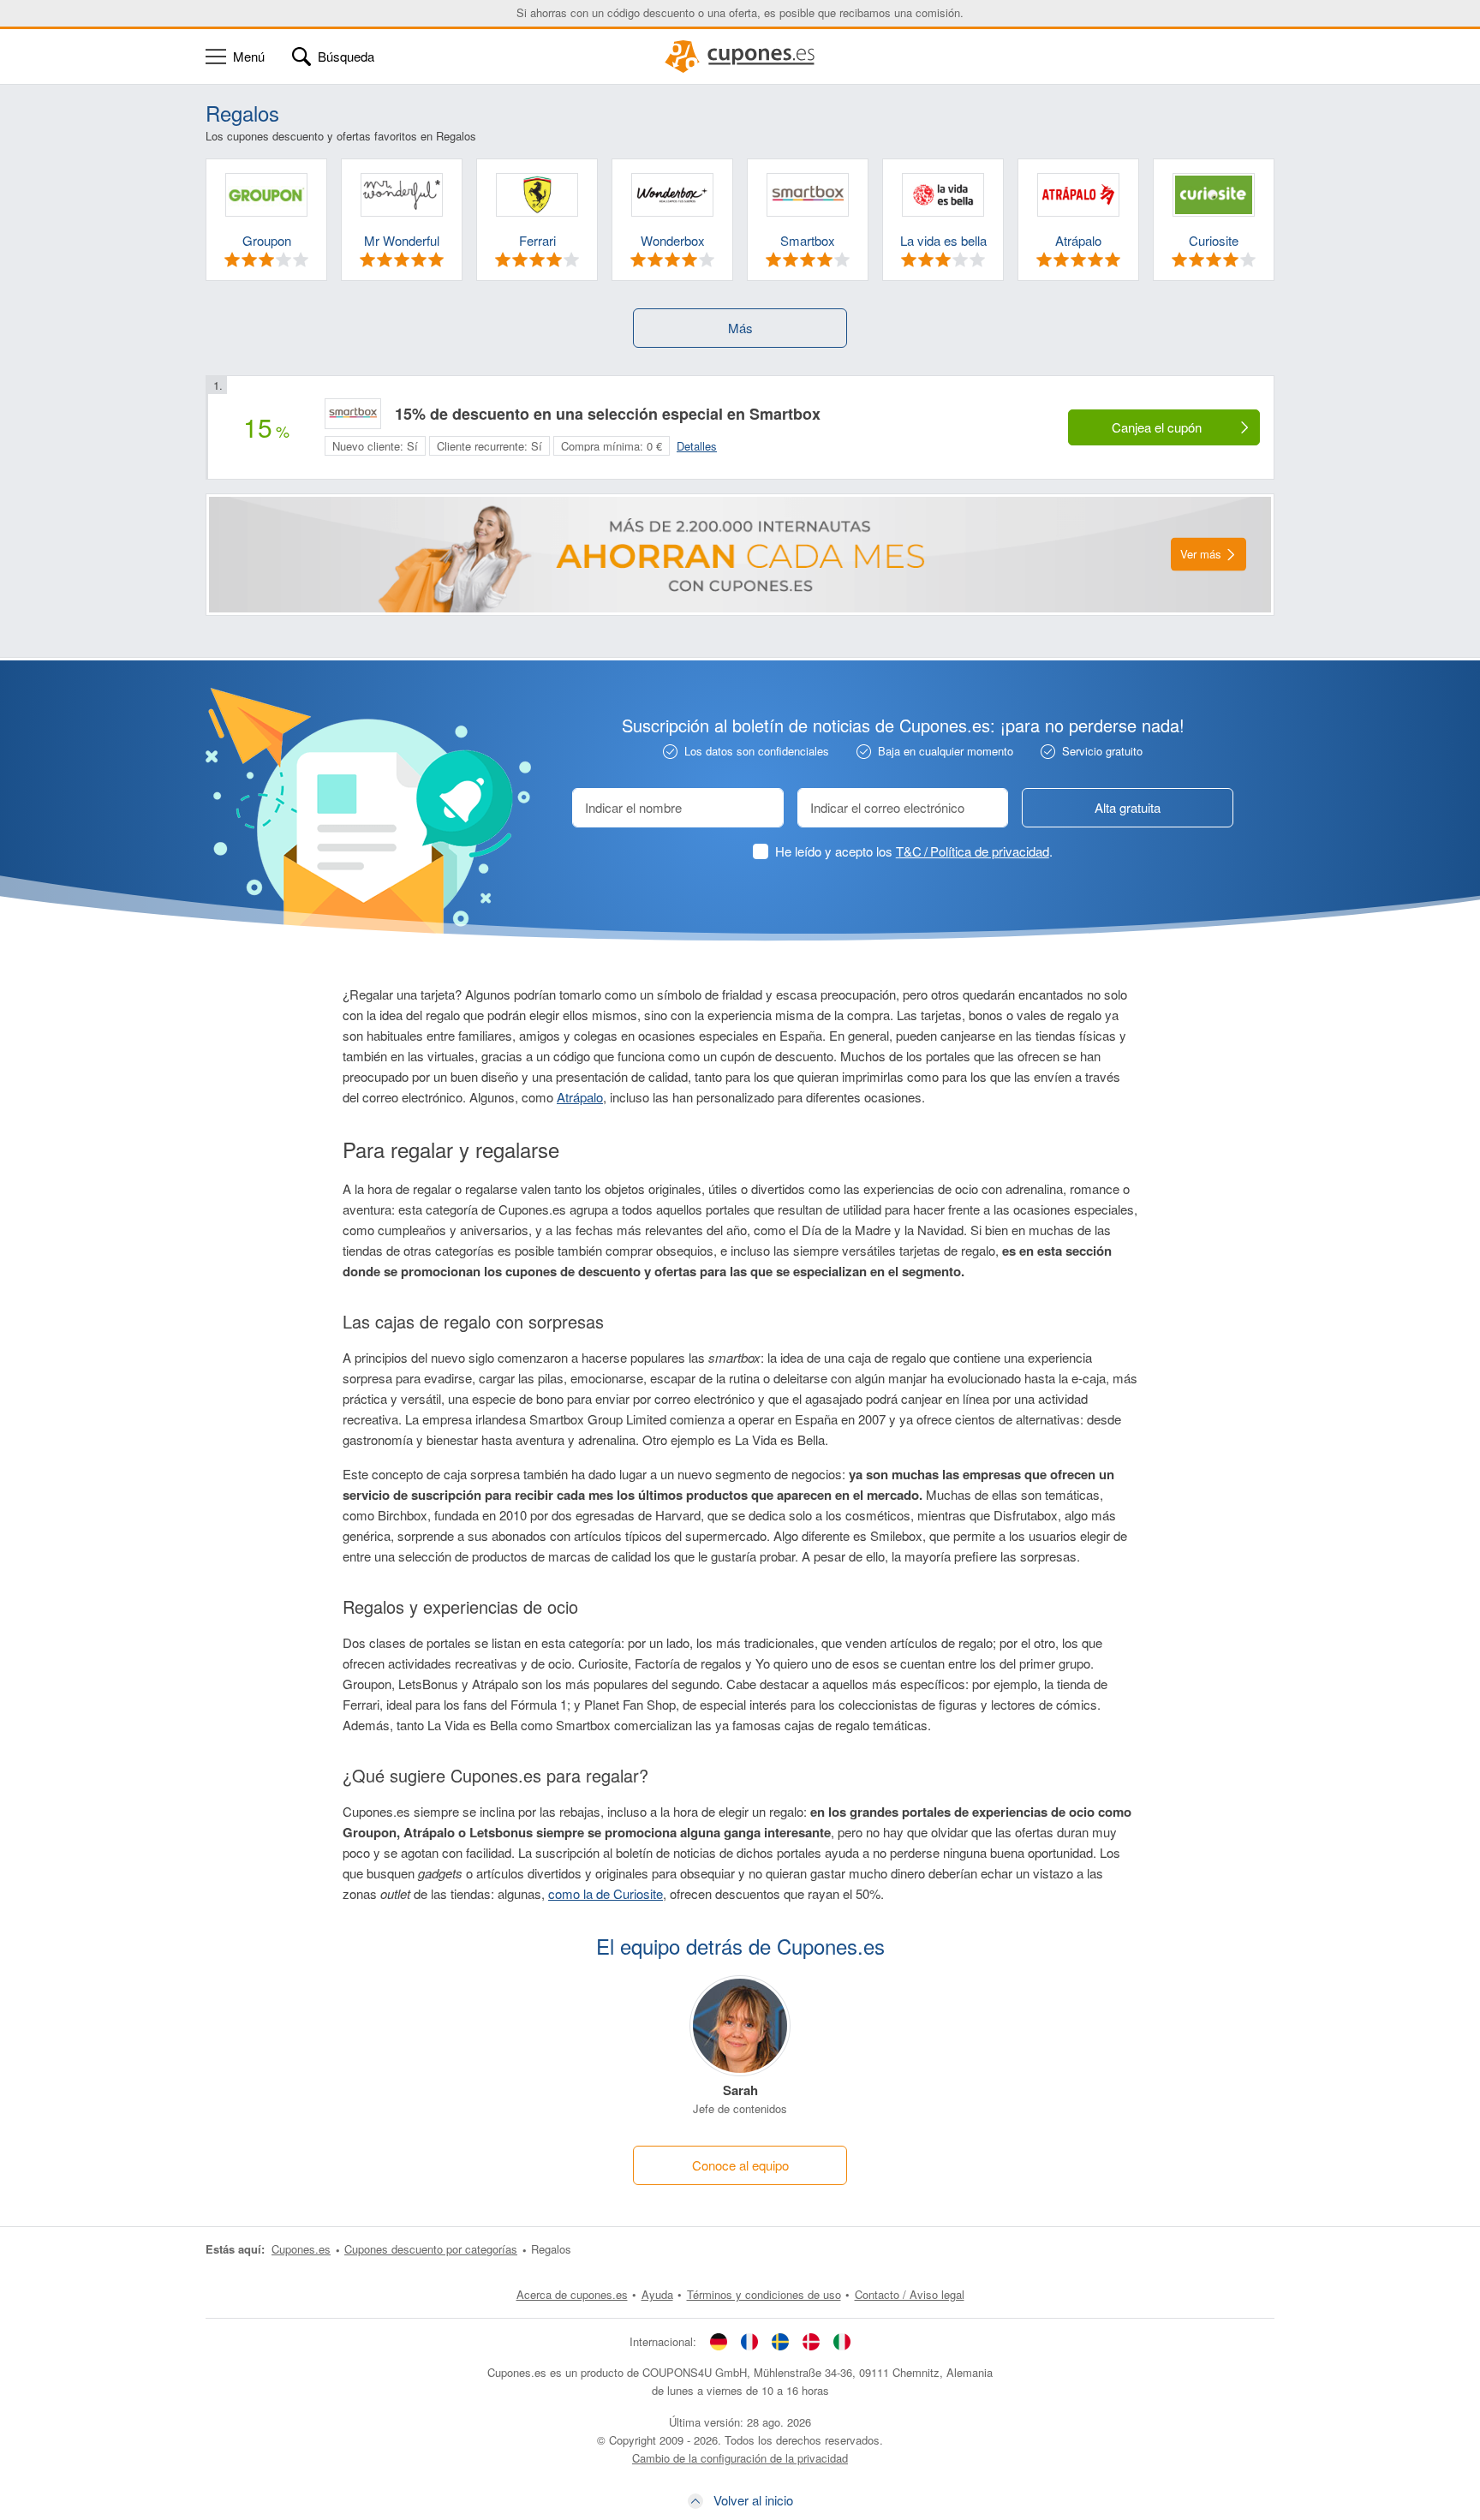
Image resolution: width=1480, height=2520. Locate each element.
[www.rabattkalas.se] (780, 2342)
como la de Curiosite (606, 1893)
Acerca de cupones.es (572, 2294)
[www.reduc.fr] (749, 2342)
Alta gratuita (1128, 807)
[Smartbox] (353, 414)
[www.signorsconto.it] (842, 2342)
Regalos (551, 2249)
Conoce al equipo (740, 2165)
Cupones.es (301, 2249)
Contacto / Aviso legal (910, 2294)
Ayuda (657, 2294)
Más (740, 328)
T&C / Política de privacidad (973, 851)
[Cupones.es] (740, 57)
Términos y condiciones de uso (764, 2294)
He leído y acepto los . (914, 851)
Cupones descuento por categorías (431, 2249)
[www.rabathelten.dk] (811, 2342)
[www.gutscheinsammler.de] (719, 2342)
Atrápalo (580, 1097)
